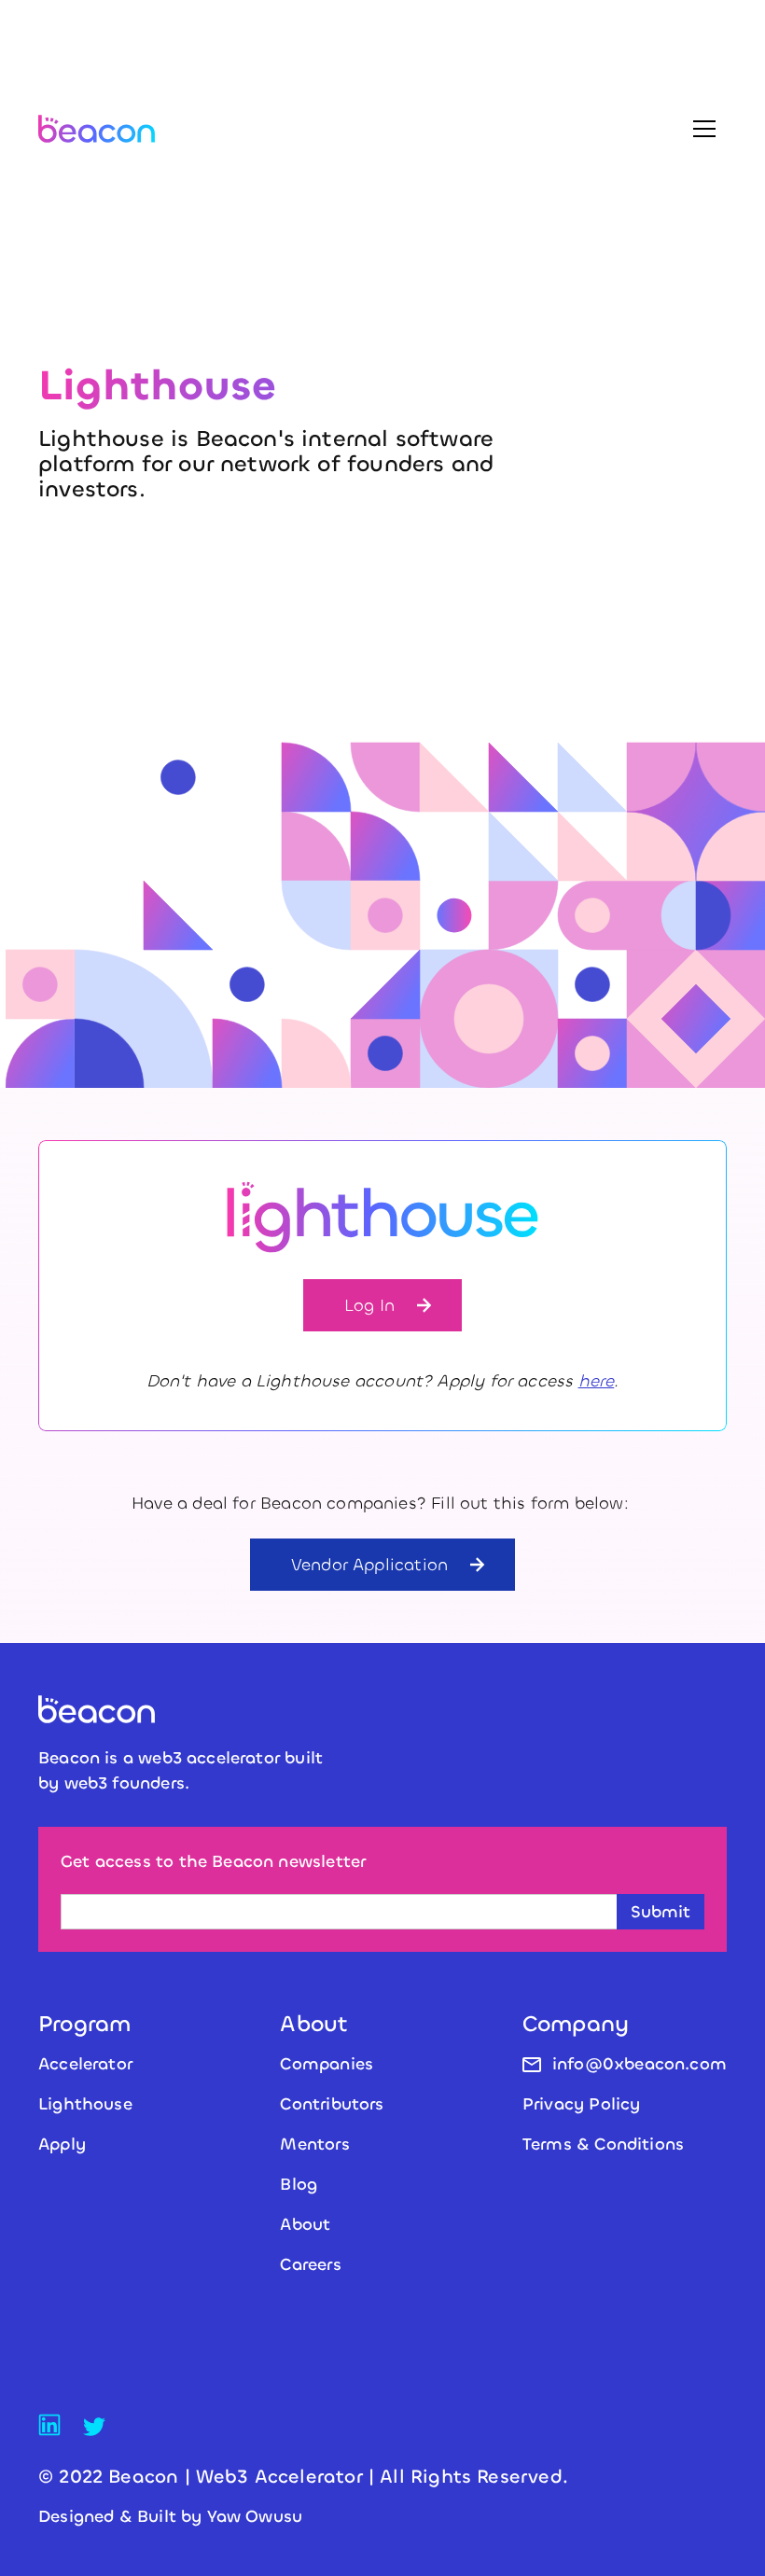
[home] (97, 129)
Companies (327, 2064)
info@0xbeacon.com (640, 2064)
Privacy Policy (582, 2104)
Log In (369, 1305)
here (597, 1381)
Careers (310, 2264)
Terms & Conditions (603, 2144)
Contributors (332, 2104)
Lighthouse (85, 2104)
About (305, 2224)
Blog (299, 2184)
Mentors (314, 2144)
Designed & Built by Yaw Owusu (170, 2516)
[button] (704, 129)
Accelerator (85, 2064)
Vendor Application (369, 1565)
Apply (62, 2144)
